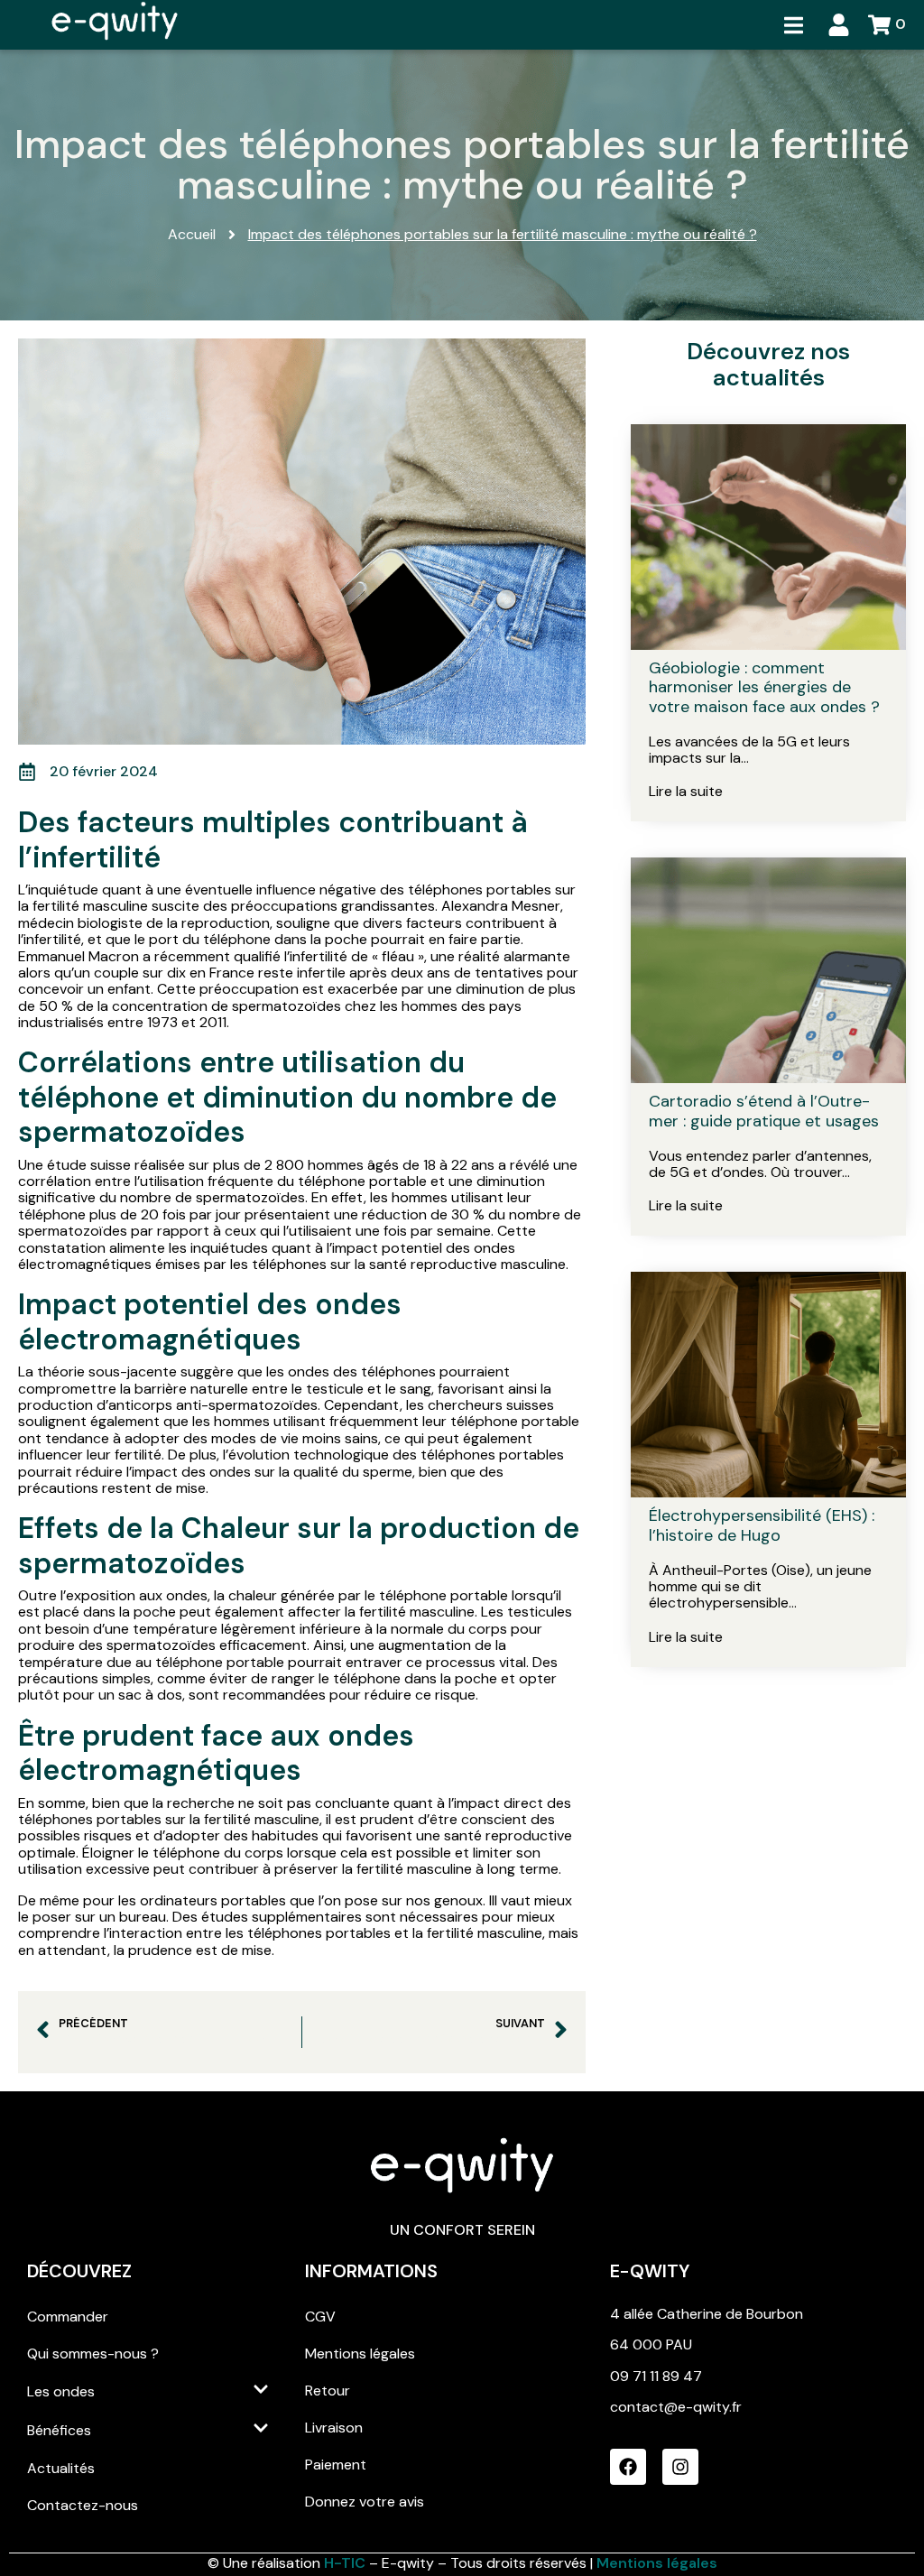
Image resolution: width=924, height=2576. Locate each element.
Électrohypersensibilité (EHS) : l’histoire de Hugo (762, 1525)
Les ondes (61, 2391)
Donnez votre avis (365, 2502)
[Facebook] (628, 2467)
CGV (320, 2317)
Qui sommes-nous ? (93, 2354)
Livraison (334, 2428)
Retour (328, 2391)
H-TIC (346, 2563)
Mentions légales (360, 2354)
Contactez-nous (83, 2505)
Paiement (336, 2465)
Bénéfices (59, 2430)
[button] (794, 25)
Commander (68, 2317)
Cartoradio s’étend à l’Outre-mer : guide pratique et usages (764, 1111)
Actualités (61, 2468)
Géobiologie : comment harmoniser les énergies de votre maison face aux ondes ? (764, 687)
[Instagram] (680, 2467)
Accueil (192, 235)
